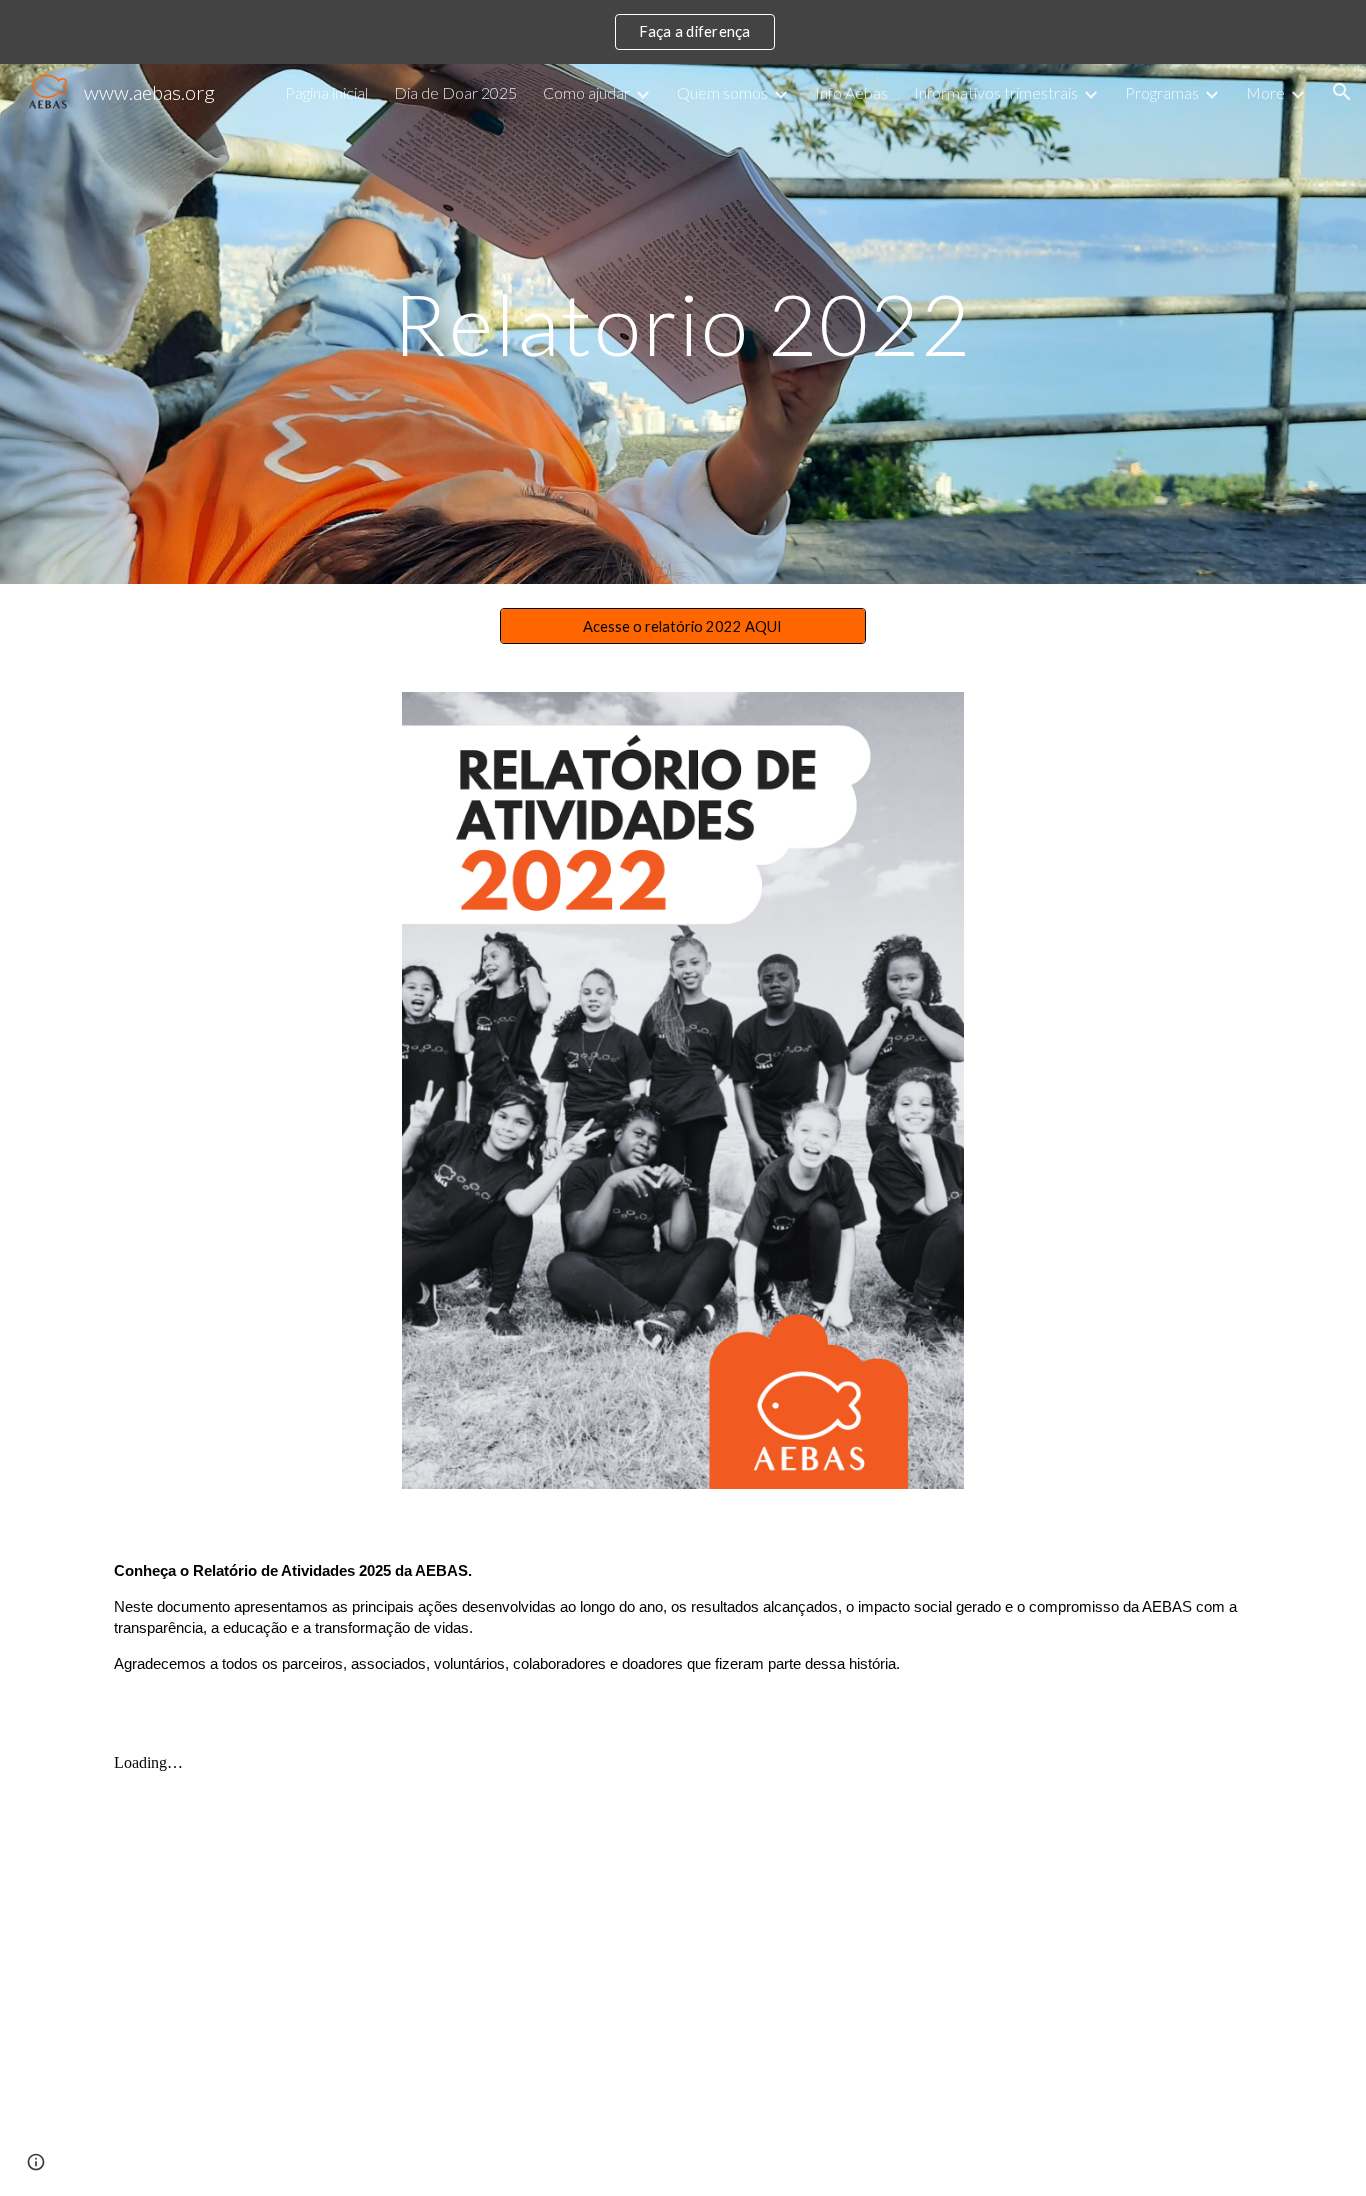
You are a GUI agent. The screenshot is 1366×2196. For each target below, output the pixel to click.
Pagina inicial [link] (326, 92)
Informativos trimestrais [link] (996, 92)
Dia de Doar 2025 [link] (455, 92)
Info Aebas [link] (851, 92)
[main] (683, 323)
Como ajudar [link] (586, 92)
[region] (683, 32)
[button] (1342, 92)
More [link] (1265, 92)
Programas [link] (1162, 92)
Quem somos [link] (722, 92)
